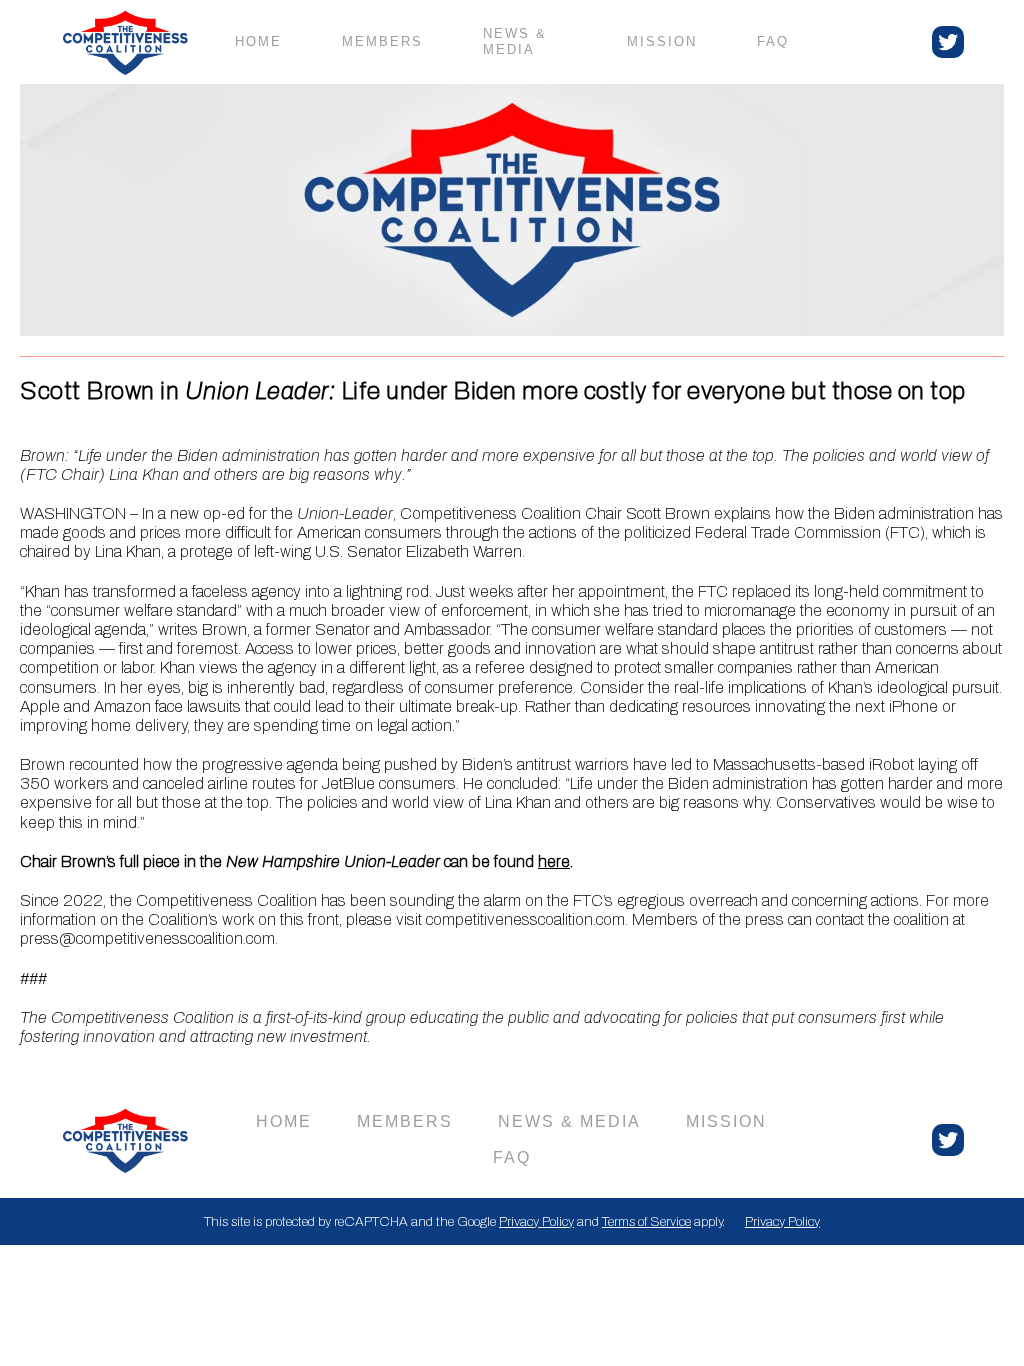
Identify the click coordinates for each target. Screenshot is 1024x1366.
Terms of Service (646, 1221)
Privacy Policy (536, 1221)
